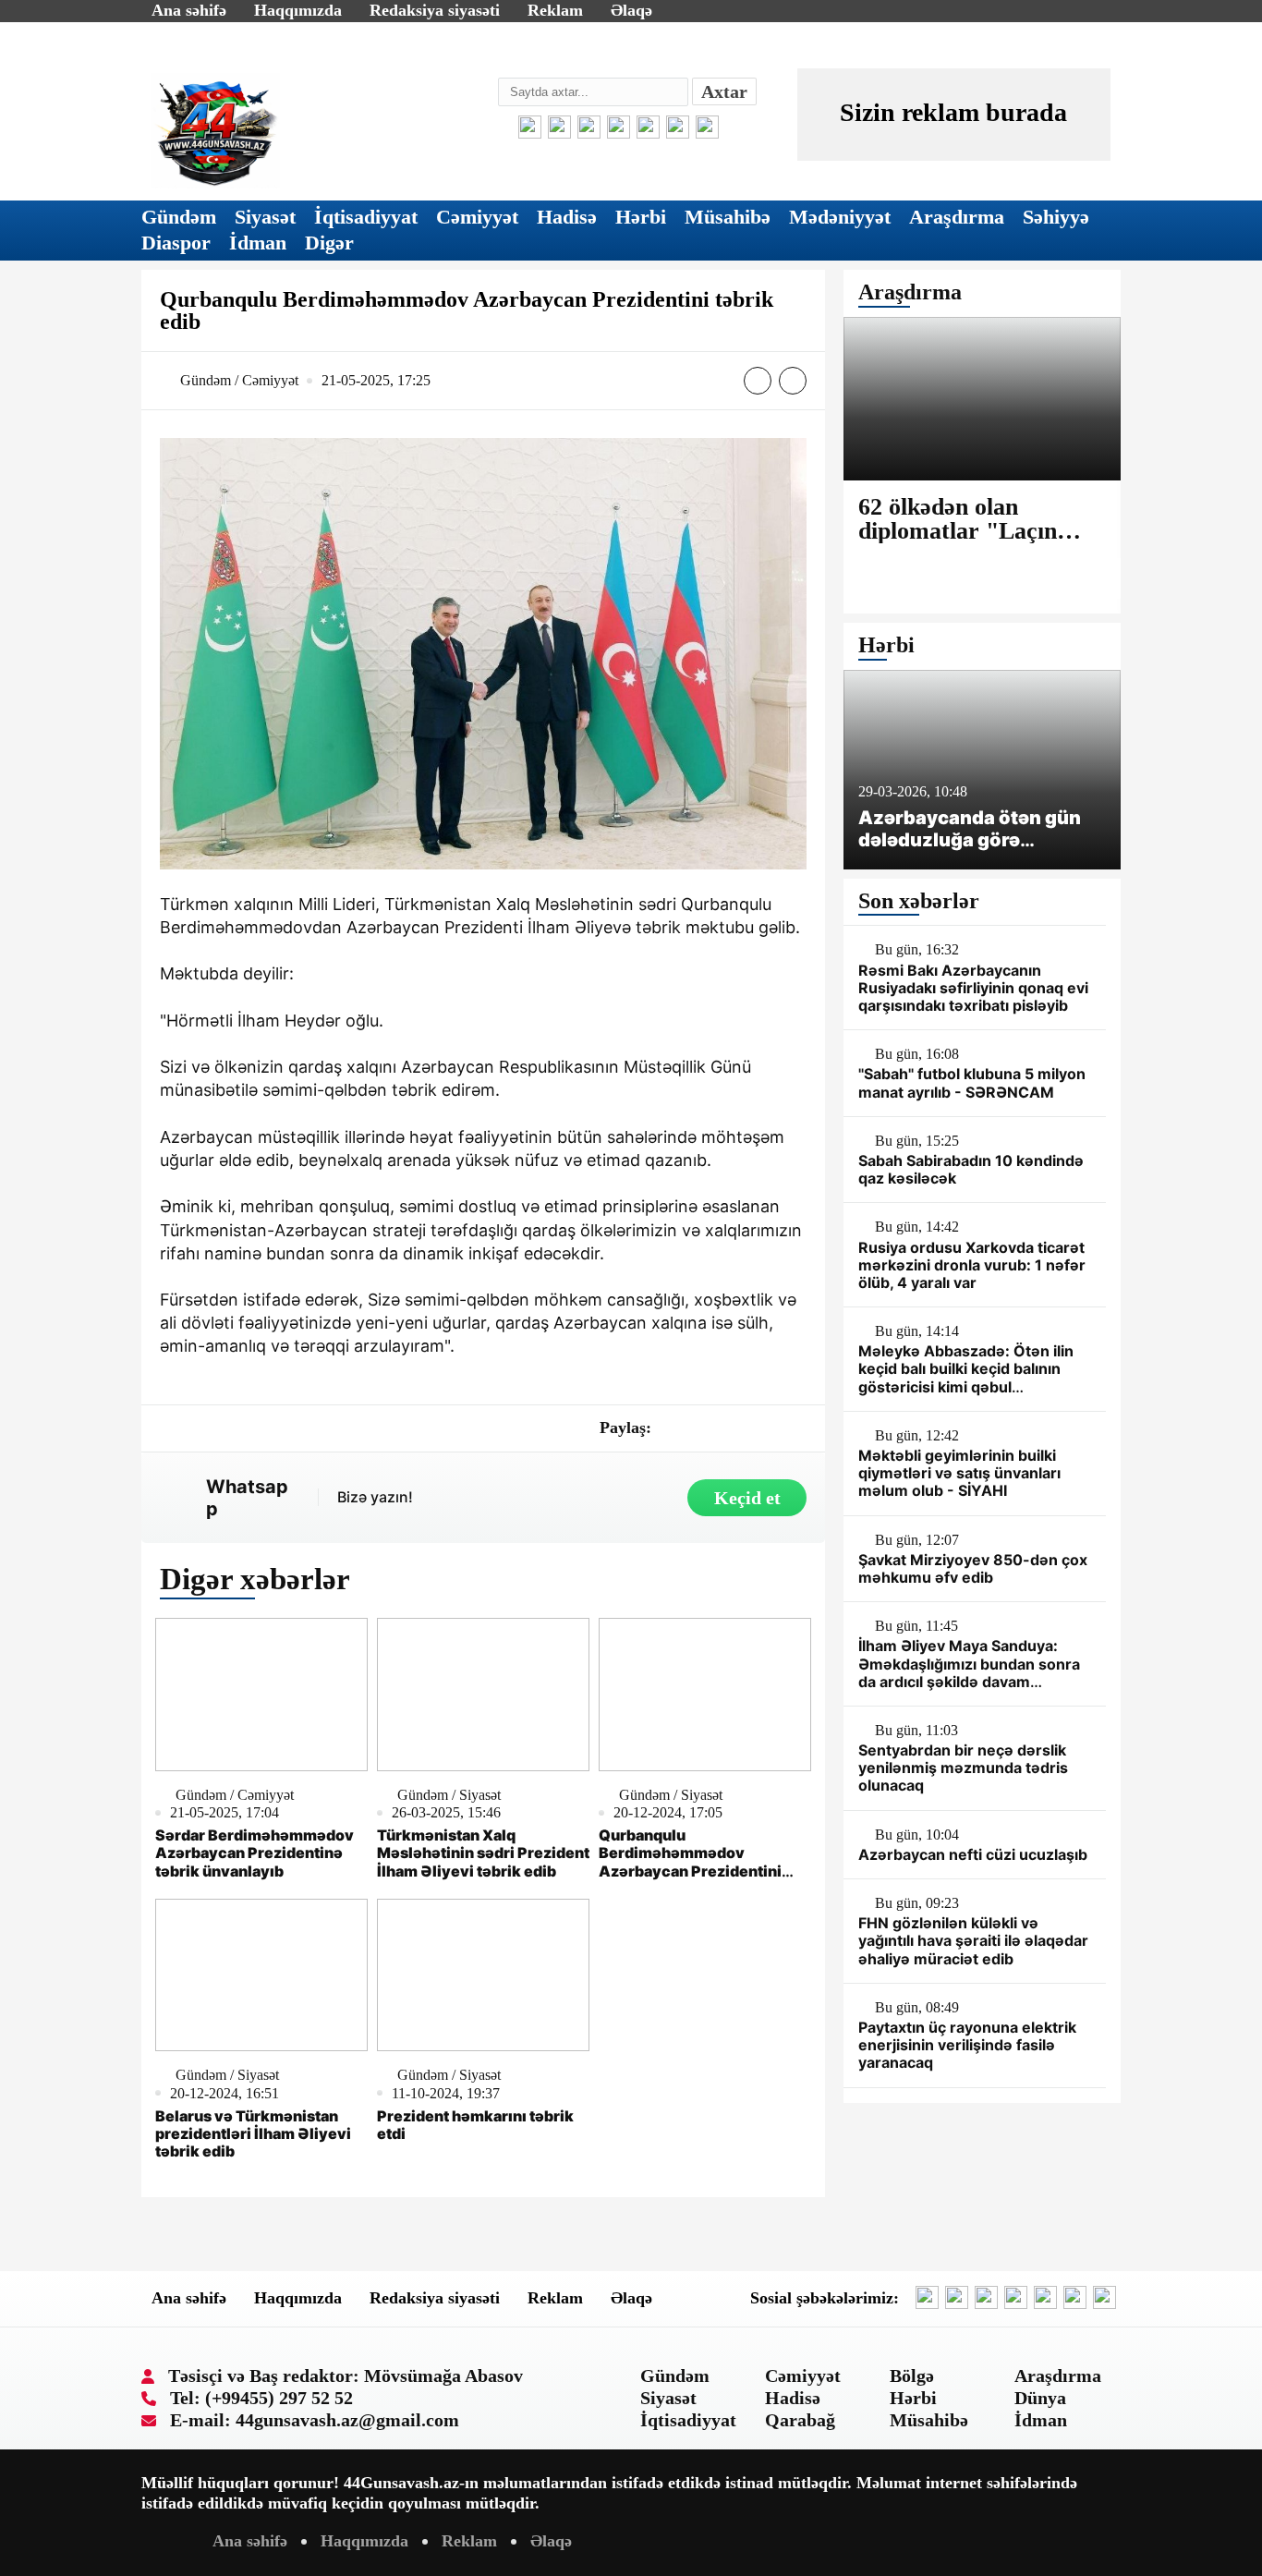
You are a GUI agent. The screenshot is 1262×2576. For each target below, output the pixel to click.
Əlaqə (631, 10)
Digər (329, 243)
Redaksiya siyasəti (435, 10)
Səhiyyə (1056, 217)
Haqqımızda (298, 10)
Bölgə (912, 2376)
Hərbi (641, 217)
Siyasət (265, 217)
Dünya (1040, 2398)
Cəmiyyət (477, 217)
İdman (258, 243)
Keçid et (747, 1498)
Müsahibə (728, 217)
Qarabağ (800, 2420)
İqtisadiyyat (366, 217)
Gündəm (179, 217)
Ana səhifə (189, 10)
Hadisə (567, 217)
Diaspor (176, 243)
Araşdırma (957, 217)
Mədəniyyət (840, 217)
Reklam (555, 10)
